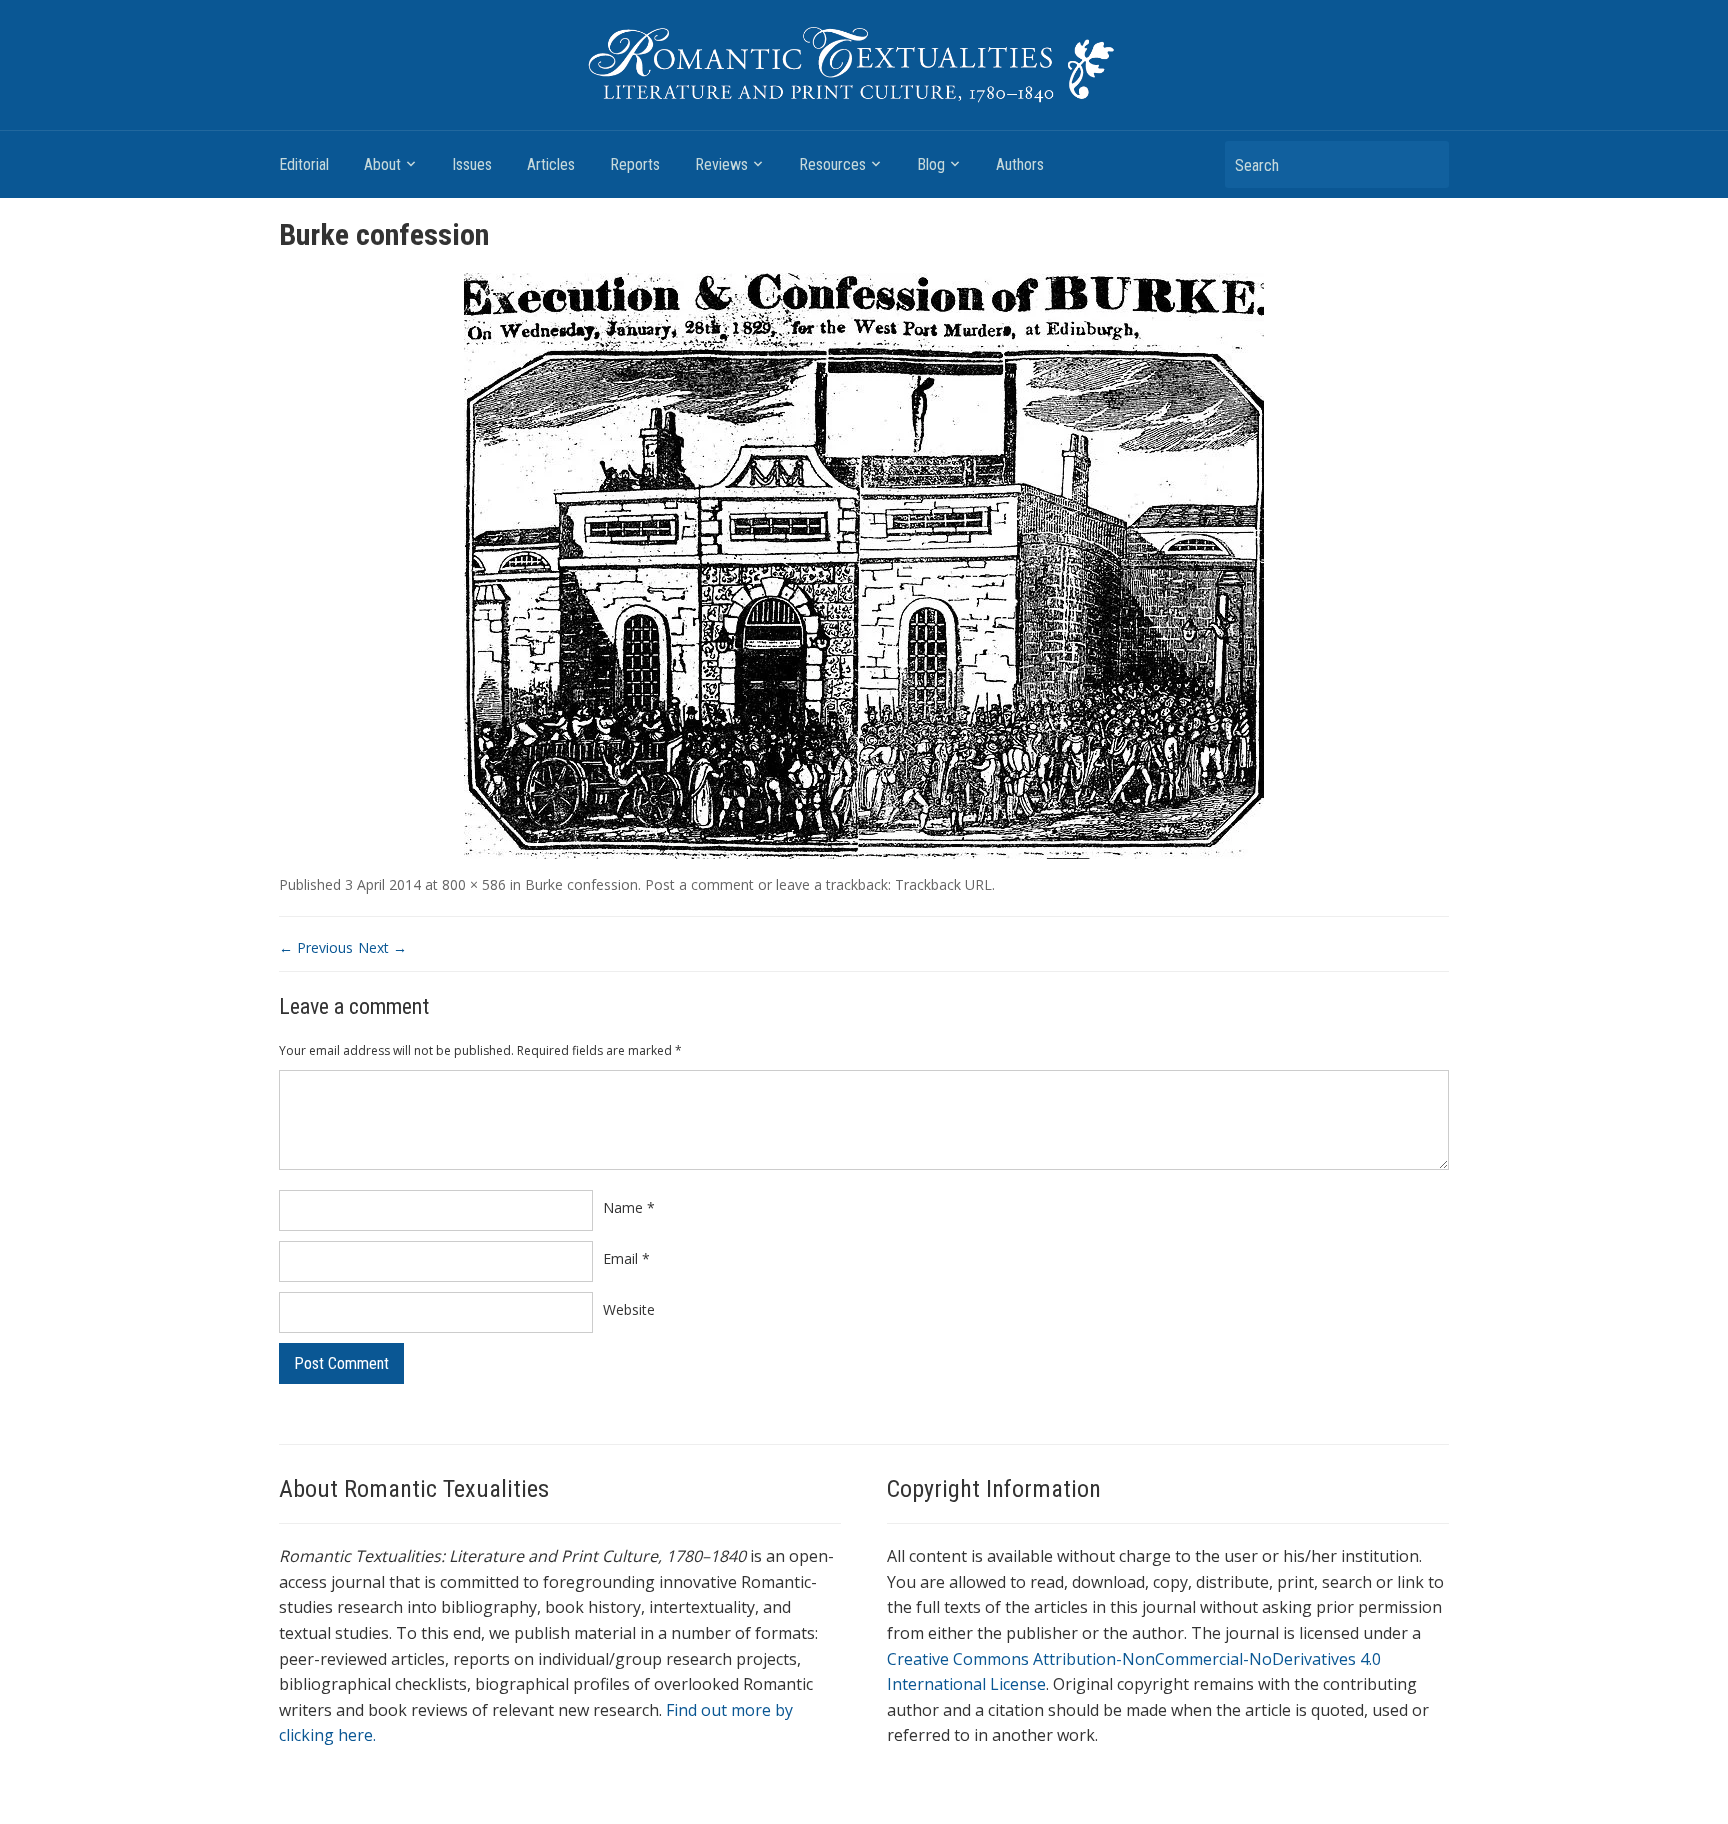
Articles (551, 164)
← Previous (316, 947)
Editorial (304, 164)
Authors (1020, 164)
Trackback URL (943, 884)
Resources (832, 164)
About (382, 164)
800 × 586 (474, 884)
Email (626, 1258)
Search (1424, 164)
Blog (931, 164)
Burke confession (581, 884)
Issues (472, 164)
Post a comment (699, 884)
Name (629, 1207)
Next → (382, 947)
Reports (635, 164)
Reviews (721, 164)
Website (629, 1309)
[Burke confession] (864, 564)
